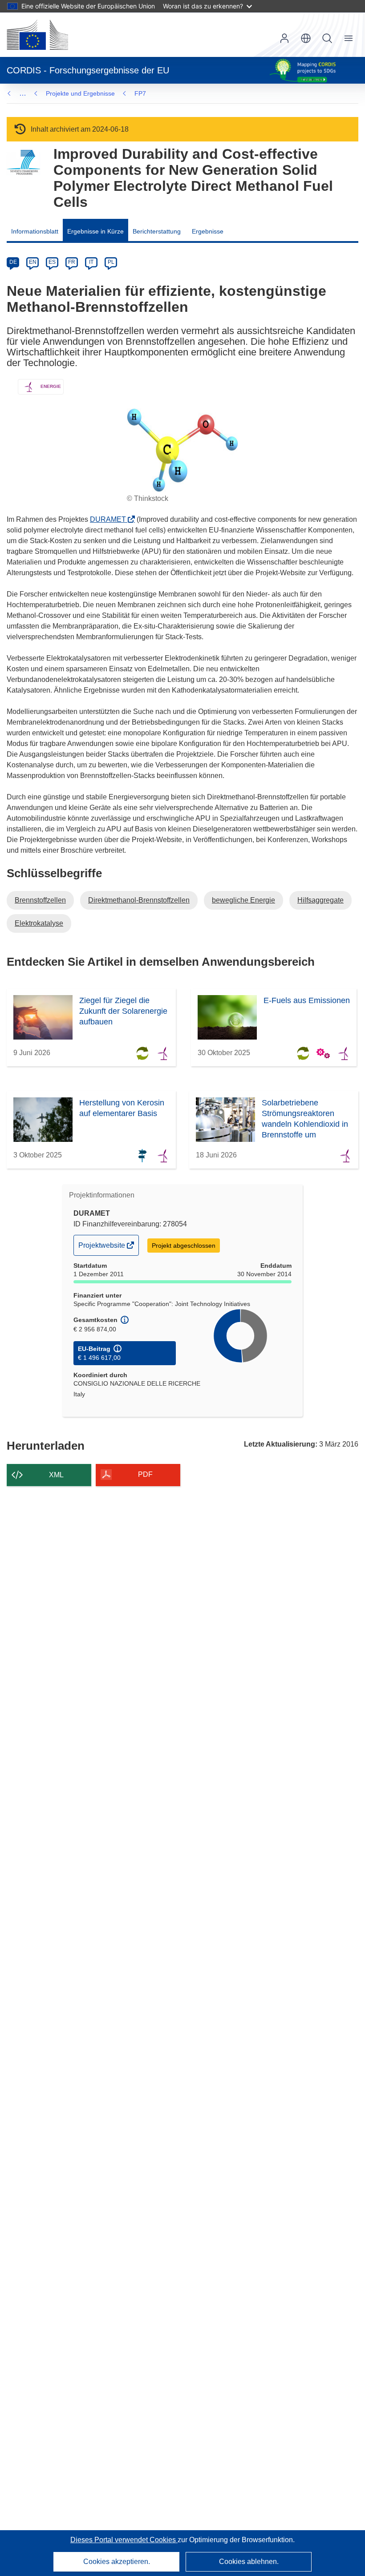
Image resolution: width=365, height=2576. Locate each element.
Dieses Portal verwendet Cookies (124, 2540)
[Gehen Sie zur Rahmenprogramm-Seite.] (23, 163)
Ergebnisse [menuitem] (208, 231)
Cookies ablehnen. (249, 2562)
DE (13, 262)
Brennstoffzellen (40, 900)
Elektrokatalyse (39, 923)
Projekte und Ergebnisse (80, 93)
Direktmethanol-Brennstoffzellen (139, 900)
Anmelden (284, 38)
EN (33, 262)
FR (72, 262)
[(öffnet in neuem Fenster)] (37, 35)
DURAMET (111, 519)
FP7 (140, 93)
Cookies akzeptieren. (117, 2562)
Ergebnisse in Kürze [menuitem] (95, 231)
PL (111, 262)
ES (52, 262)
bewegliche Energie (243, 900)
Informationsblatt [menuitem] (35, 231)
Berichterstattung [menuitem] (157, 231)
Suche (327, 38)
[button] (306, 38)
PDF (145, 1474)
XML (56, 1475)
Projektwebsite (102, 1248)
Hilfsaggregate (320, 900)
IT (91, 262)
